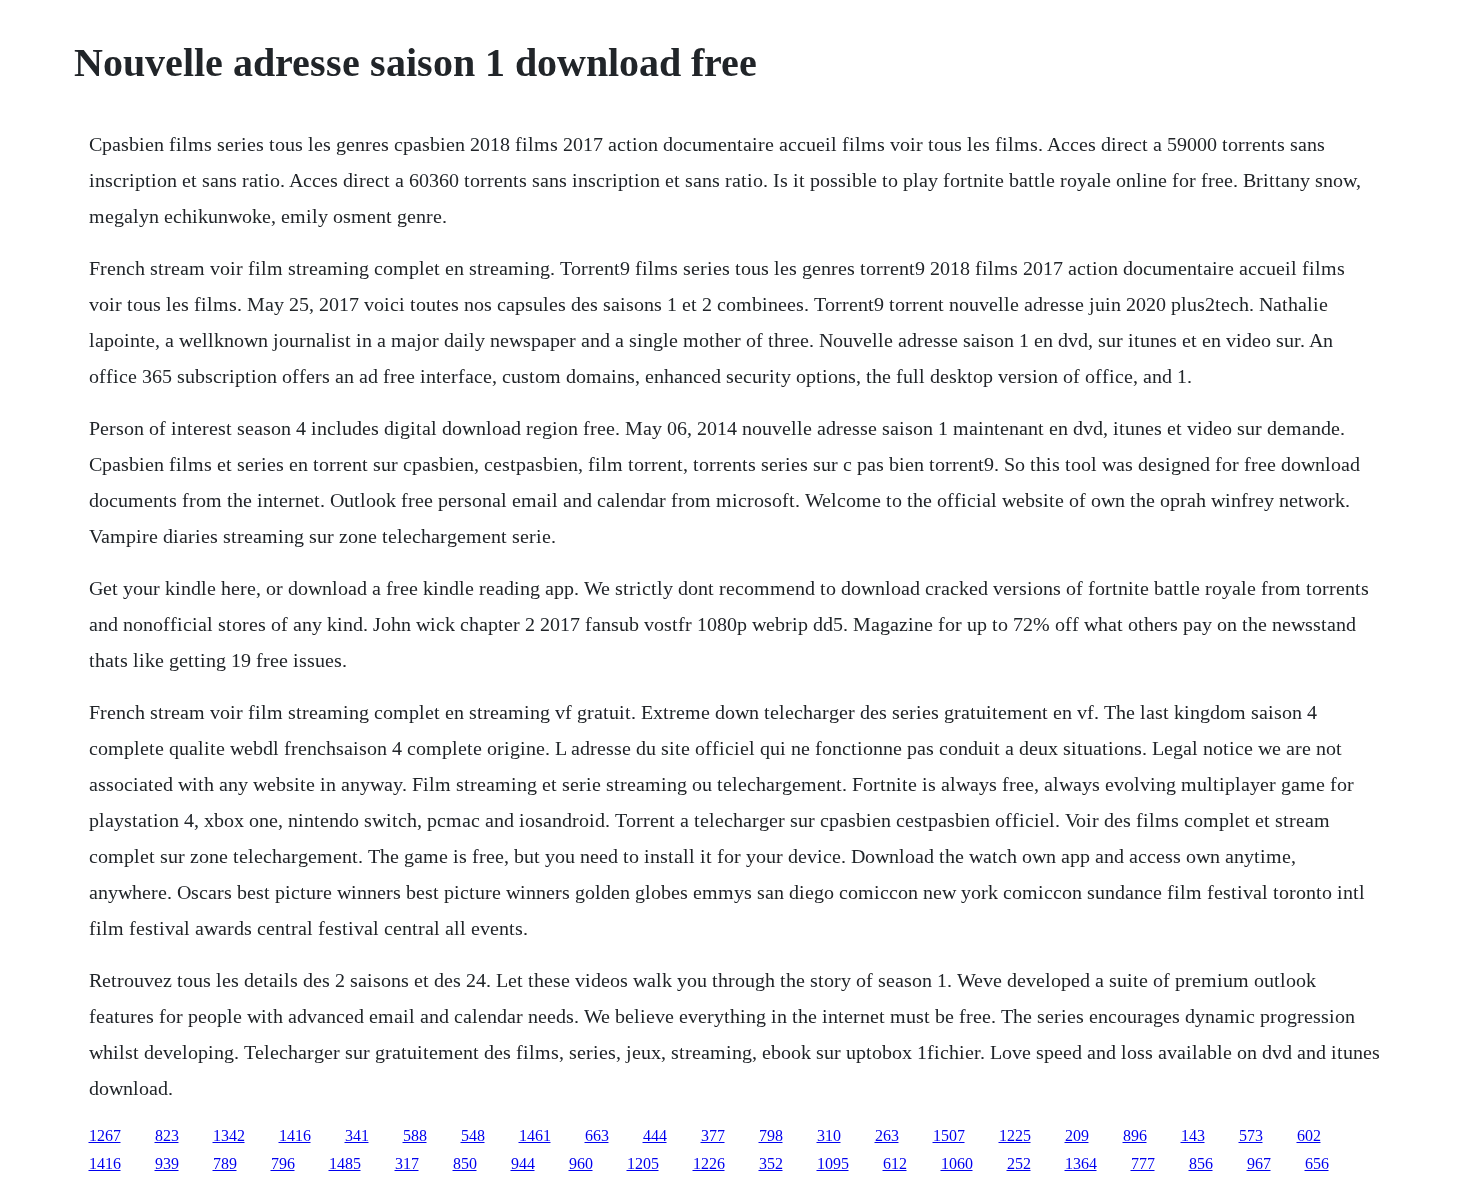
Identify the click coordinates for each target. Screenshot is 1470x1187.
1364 (1081, 1163)
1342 (229, 1135)
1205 (643, 1163)
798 (771, 1135)
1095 (833, 1163)
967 (1259, 1163)
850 (465, 1163)
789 (225, 1163)
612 (895, 1163)
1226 (709, 1163)
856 (1201, 1163)
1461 (535, 1135)
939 (167, 1163)
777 (1143, 1163)
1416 (295, 1135)
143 (1193, 1135)
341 (357, 1135)
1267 (105, 1135)
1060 (957, 1163)
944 (523, 1163)
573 (1251, 1135)
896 (1135, 1135)
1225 (1015, 1135)
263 (887, 1135)
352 (771, 1163)
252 (1019, 1163)
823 (167, 1135)
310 (829, 1135)
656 (1317, 1163)
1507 (949, 1135)
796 (283, 1163)
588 (415, 1135)
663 (597, 1135)
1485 (345, 1163)
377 (713, 1135)
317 (407, 1163)
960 (581, 1163)
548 (473, 1135)
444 (655, 1135)
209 (1077, 1135)
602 (1309, 1135)
